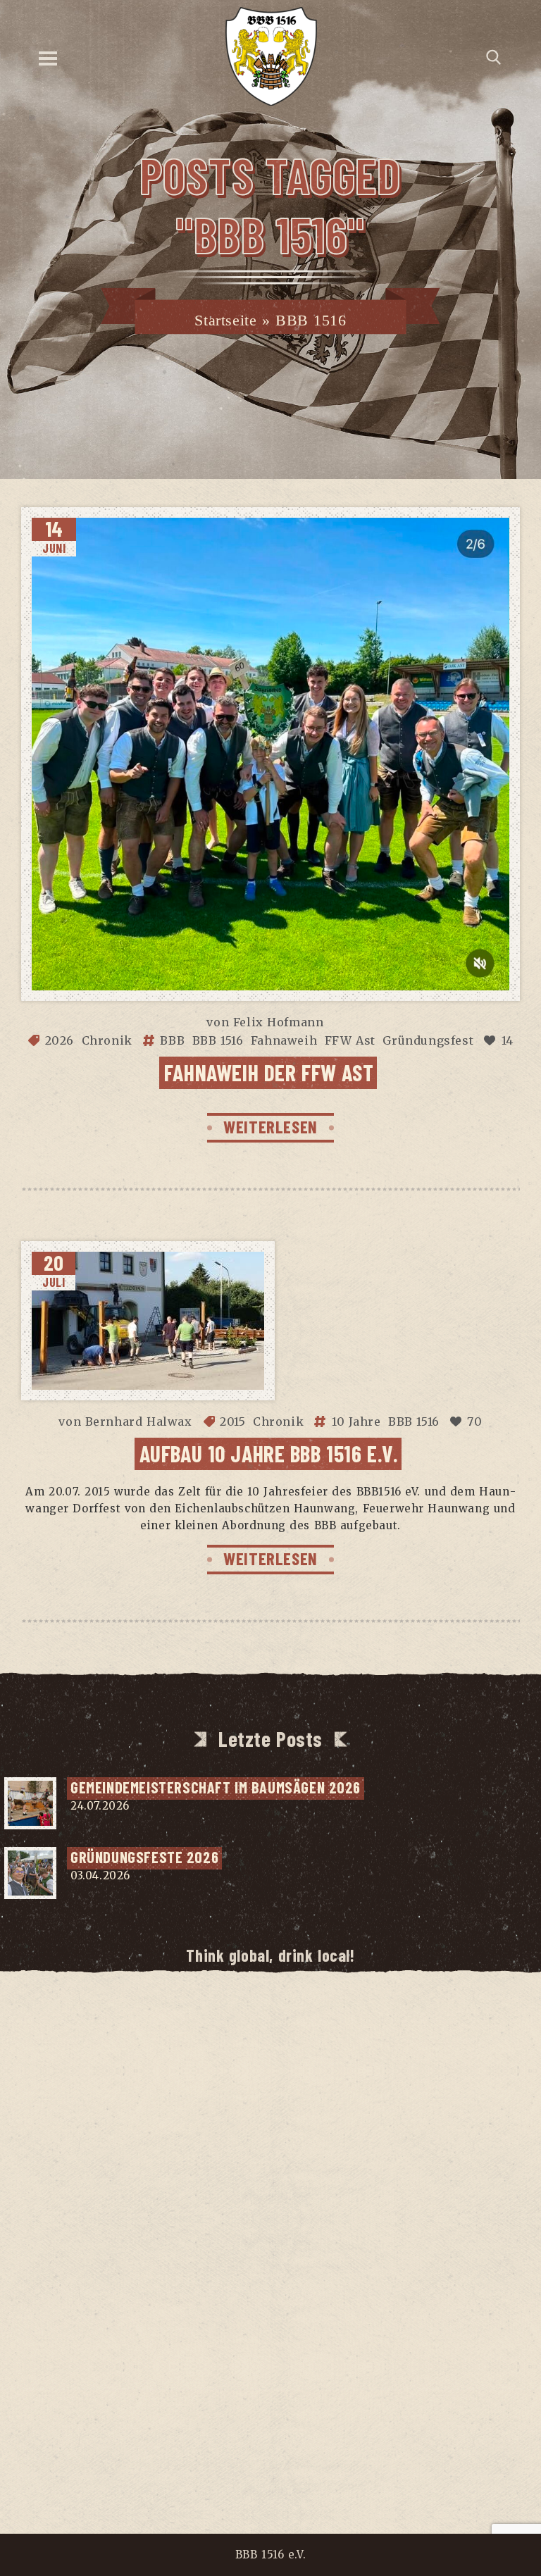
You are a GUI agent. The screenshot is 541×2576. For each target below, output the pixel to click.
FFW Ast (350, 1040)
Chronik (107, 1040)
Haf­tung (357, 2441)
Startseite (225, 320)
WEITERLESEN (270, 1126)
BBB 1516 (218, 1040)
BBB (172, 1040)
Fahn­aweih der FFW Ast (269, 1072)
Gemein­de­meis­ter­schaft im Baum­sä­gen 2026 (216, 1787)
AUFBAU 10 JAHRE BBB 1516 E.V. (269, 1453)
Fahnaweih (284, 1040)
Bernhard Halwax (139, 1421)
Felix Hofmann (279, 1022)
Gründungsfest (428, 1040)
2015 (232, 1421)
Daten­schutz (276, 2441)
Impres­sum (188, 2441)
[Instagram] (227, 2037)
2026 (60, 1040)
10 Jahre (356, 1421)
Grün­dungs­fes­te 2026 (144, 1857)
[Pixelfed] (314, 2037)
